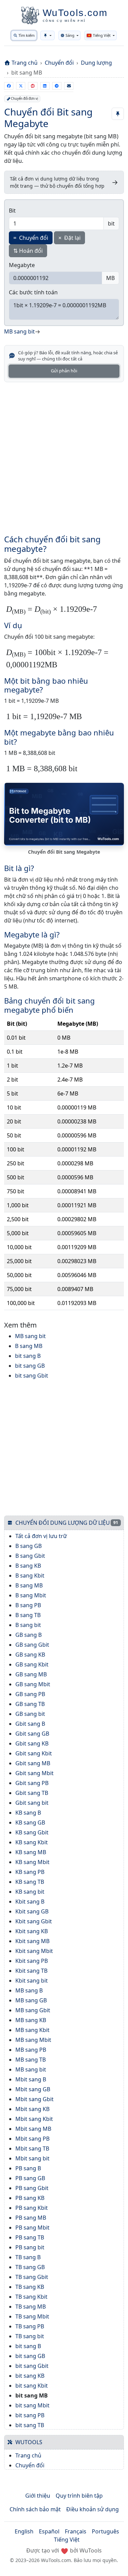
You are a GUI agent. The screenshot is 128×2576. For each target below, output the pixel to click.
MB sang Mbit (33, 2040)
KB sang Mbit (32, 1862)
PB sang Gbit (32, 2188)
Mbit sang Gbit (34, 2099)
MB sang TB (31, 2060)
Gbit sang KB (32, 1743)
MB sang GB (31, 2000)
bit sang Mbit (32, 2405)
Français (76, 2531)
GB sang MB (31, 1674)
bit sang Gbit (32, 1376)
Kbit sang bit (32, 1981)
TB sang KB (30, 2287)
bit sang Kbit (32, 2386)
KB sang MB (31, 1852)
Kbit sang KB (32, 1931)
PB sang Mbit (32, 2228)
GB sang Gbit (32, 1645)
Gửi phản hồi (64, 371)
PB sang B (28, 2168)
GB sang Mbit (33, 1684)
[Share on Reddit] (33, 86)
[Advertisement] (64, 454)
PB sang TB (30, 2237)
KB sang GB (30, 1822)
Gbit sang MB (33, 1763)
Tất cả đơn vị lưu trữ (41, 1536)
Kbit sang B (30, 1902)
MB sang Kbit (32, 2030)
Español (49, 2531)
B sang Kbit (30, 1576)
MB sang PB (31, 2050)
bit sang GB (30, 1366)
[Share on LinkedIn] (45, 86)
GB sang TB (30, 1704)
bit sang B (28, 1356)
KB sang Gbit (32, 1832)
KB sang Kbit (32, 1842)
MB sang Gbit (33, 2010)
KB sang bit (30, 1892)
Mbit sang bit (32, 2158)
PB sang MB (31, 2218)
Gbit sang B (30, 1724)
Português (105, 2531)
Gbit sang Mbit (34, 1773)
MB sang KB (31, 2020)
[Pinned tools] (47, 35)
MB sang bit (30, 1336)
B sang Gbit (30, 1556)
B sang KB (28, 1566)
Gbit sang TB (32, 1793)
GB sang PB (30, 1694)
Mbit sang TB (32, 2148)
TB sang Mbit (32, 2316)
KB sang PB (30, 1872)
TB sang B (28, 2257)
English (24, 2531)
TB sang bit (30, 2336)
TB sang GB (30, 2267)
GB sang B (29, 1635)
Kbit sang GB (32, 1911)
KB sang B (28, 1813)
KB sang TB (30, 1882)
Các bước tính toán (33, 292)
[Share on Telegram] (57, 86)
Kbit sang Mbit (34, 1951)
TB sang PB (30, 2326)
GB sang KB (30, 1655)
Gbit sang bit (32, 1803)
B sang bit (28, 1625)
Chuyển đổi (59, 63)
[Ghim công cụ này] (118, 114)
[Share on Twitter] (21, 86)
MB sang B (29, 1990)
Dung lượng (96, 63)
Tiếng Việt (67, 2540)
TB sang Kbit (31, 2297)
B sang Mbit (31, 1595)
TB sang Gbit (32, 2277)
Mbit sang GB (33, 2089)
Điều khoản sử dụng (93, 2509)
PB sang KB (30, 2198)
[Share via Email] (69, 86)
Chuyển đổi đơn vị (24, 99)
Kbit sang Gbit (34, 1921)
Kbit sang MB (32, 1941)
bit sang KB (30, 2376)
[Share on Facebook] (9, 86)
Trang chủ (25, 63)
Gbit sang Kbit (34, 1753)
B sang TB (28, 1615)
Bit (12, 211)
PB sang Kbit (32, 2208)
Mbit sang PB (32, 2139)
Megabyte (22, 265)
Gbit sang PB (32, 1783)
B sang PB (28, 1605)
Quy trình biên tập (79, 2496)
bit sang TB (30, 2425)
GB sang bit (30, 1714)
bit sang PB (30, 2415)
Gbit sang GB (32, 1734)
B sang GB (29, 1546)
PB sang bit (30, 2247)
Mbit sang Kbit (34, 2119)
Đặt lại (69, 238)
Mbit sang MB (33, 2129)
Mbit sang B (31, 2079)
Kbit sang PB (32, 1961)
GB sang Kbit (32, 1664)
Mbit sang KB (32, 2109)
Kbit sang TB (31, 1971)
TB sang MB (31, 2307)
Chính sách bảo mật (35, 2509)
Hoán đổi (28, 251)
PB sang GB (30, 2178)
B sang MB (29, 1346)
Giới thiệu (38, 2496)
